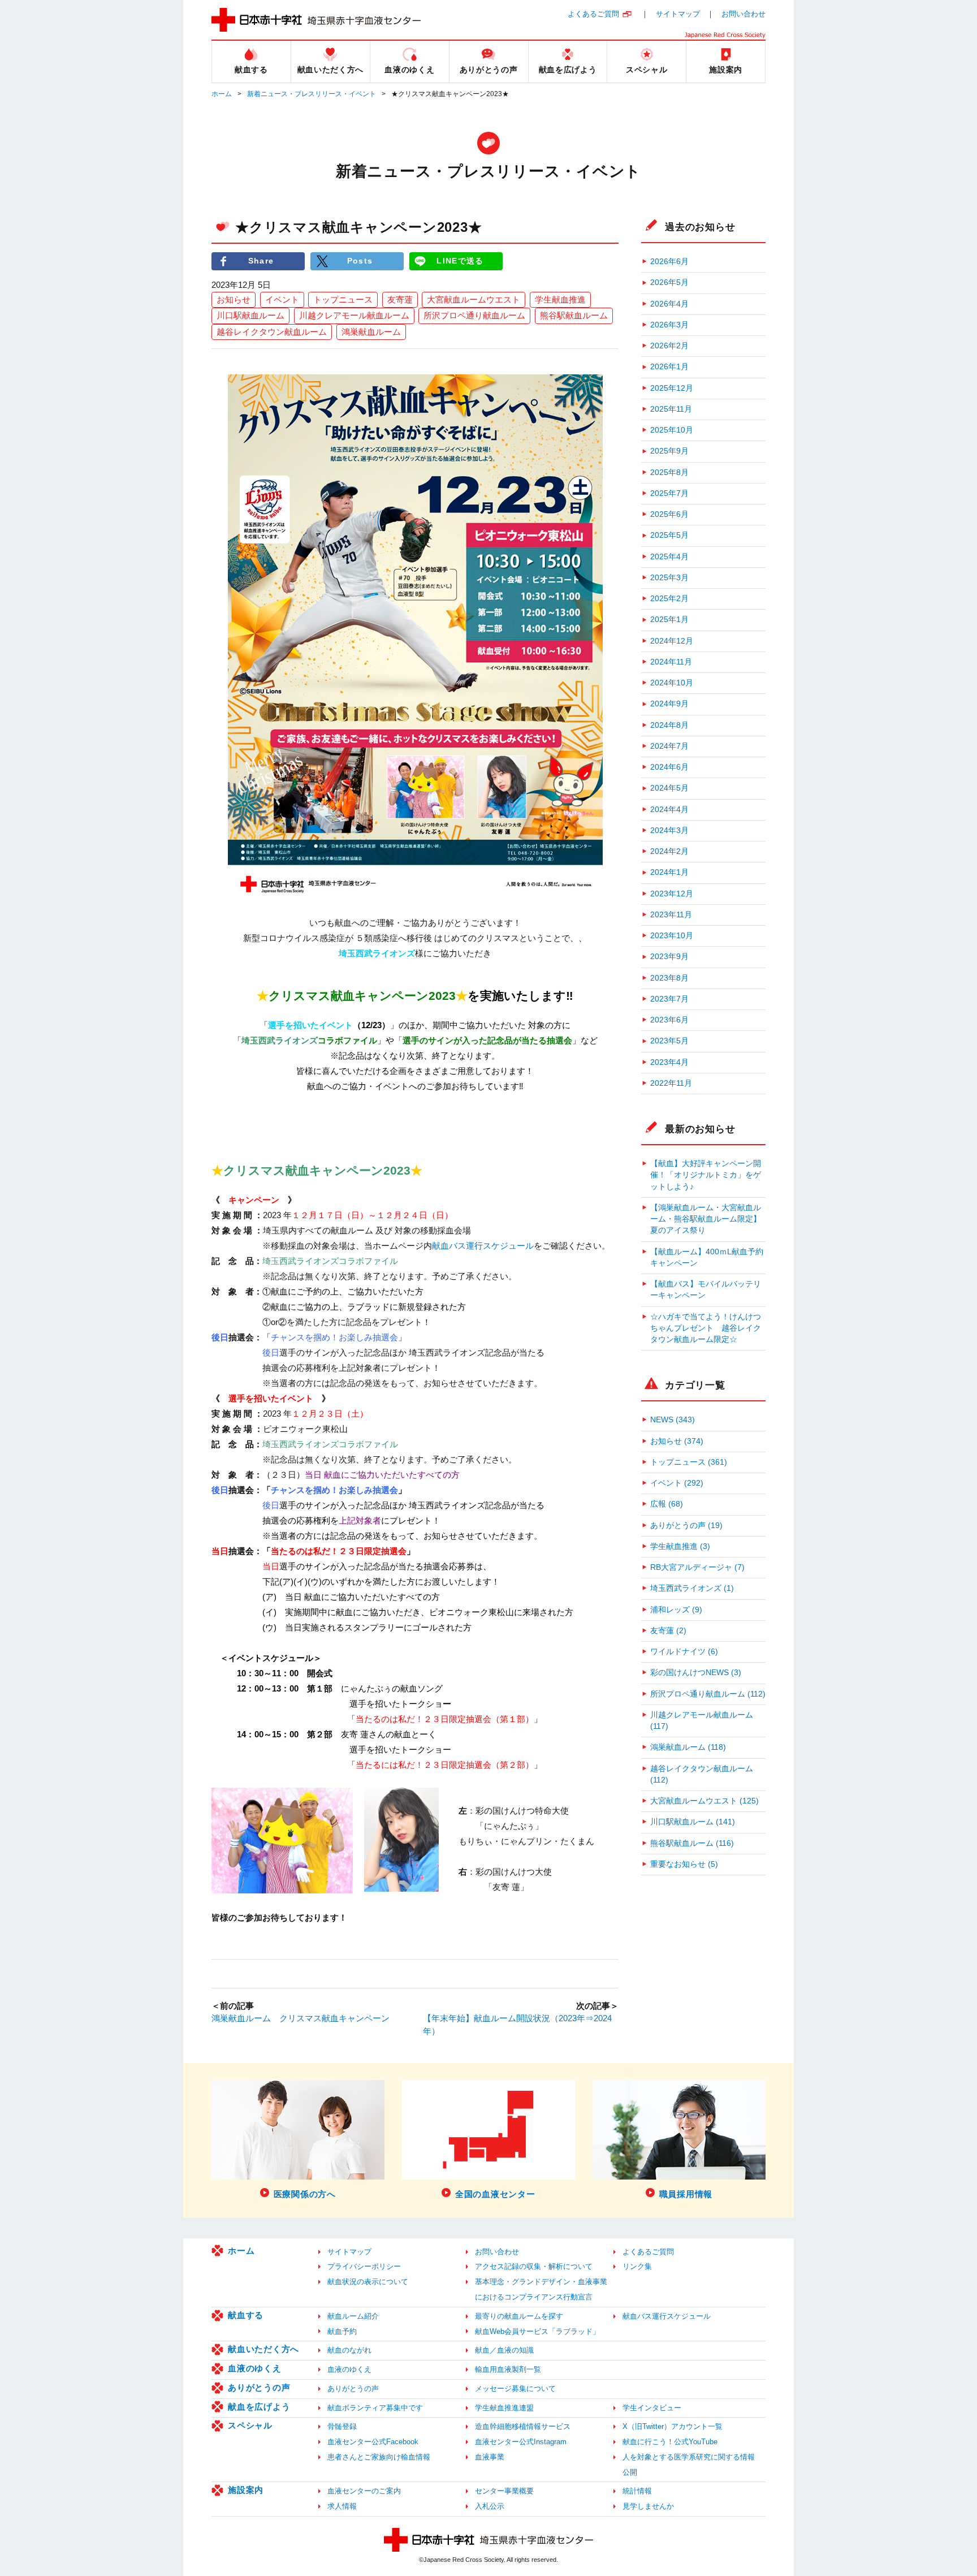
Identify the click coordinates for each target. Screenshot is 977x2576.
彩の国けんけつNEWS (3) (696, 1673)
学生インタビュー (652, 2408)
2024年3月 (669, 830)
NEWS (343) (673, 1420)
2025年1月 (669, 620)
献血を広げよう (259, 2407)
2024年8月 (669, 725)
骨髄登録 (342, 2426)
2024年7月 (669, 746)
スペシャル (250, 2425)
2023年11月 (671, 915)
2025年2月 (669, 599)
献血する (246, 2315)
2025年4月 (669, 557)
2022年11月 (671, 1083)
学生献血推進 (560, 299)
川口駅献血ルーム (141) (693, 1822)
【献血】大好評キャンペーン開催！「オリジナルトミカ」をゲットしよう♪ (706, 1175)
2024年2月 (669, 851)
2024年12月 (672, 641)
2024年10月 (672, 683)
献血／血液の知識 (504, 2350)
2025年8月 (669, 473)
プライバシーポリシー (364, 2266)
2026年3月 (669, 325)
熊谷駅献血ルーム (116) (692, 1843)
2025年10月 (672, 430)
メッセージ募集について (515, 2389)
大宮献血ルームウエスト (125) (704, 1801)
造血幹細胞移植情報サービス (523, 2426)
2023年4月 (669, 1062)
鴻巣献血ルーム (371, 332)
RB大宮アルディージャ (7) (697, 1567)
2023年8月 (669, 978)
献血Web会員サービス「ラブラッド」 (537, 2331)
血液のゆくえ (255, 2368)
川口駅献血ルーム (250, 315)
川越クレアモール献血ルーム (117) (702, 1721)
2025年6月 (669, 514)
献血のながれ (349, 2350)
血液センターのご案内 (364, 2491)
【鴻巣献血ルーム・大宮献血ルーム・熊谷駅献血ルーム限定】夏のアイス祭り (706, 1219)
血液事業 (490, 2457)
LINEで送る (460, 261)
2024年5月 (669, 788)
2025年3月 (669, 578)
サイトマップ (678, 14)
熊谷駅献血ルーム (574, 315)
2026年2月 (669, 346)
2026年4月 (669, 304)
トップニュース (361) (689, 1462)
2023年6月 (669, 1020)
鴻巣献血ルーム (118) (688, 1747)
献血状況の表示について (368, 2282)
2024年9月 (669, 704)
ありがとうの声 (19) (686, 1526)
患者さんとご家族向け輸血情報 (379, 2457)
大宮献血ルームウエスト (474, 299)
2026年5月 (669, 282)
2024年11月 (671, 662)
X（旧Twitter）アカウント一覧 (673, 2426)
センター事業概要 (504, 2491)
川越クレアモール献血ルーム (354, 315)
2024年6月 (669, 767)
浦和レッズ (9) (676, 1610)
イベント (282, 299)
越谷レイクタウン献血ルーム (272, 332)
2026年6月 (669, 262)
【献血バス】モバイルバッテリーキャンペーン (706, 1290)
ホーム (222, 94)
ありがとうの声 (259, 2387)
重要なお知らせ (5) (684, 1864)
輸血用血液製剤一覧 (508, 2369)
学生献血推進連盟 (504, 2408)
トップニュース (343, 299)
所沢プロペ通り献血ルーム (474, 315)
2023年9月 (669, 957)
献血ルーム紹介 (353, 2316)
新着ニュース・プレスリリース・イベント (312, 94)
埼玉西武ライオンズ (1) (692, 1588)
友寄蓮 (400, 299)
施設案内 (246, 2490)
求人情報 (342, 2506)
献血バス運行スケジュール (483, 1246)
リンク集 (637, 2266)
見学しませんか (648, 2506)
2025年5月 (669, 535)
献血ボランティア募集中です (375, 2408)
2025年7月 (669, 493)
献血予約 (342, 2331)
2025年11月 (671, 409)
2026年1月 (669, 367)
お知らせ (234, 299)
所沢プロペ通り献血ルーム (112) (708, 1694)
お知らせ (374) (677, 1441)
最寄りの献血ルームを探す (519, 2316)
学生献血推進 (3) (680, 1546)
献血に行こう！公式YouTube (670, 2442)
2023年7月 (669, 999)
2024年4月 (669, 810)
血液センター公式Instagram (521, 2442)
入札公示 (490, 2506)
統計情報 (637, 2491)
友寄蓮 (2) (668, 1631)
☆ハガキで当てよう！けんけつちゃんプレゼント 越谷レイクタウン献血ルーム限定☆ (706, 1328)
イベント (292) (677, 1483)
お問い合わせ (743, 14)
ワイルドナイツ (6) (684, 1652)
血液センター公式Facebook (373, 2442)
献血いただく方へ (263, 2349)
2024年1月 (669, 872)
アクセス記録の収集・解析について (534, 2266)
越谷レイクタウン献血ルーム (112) (702, 1774)
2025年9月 (669, 451)
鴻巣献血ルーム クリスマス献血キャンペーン (301, 2018)
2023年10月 (672, 936)
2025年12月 (672, 388)
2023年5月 (669, 1041)
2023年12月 (672, 894)
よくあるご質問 (593, 14)
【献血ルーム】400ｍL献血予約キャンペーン (707, 1257)
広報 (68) (667, 1504)
